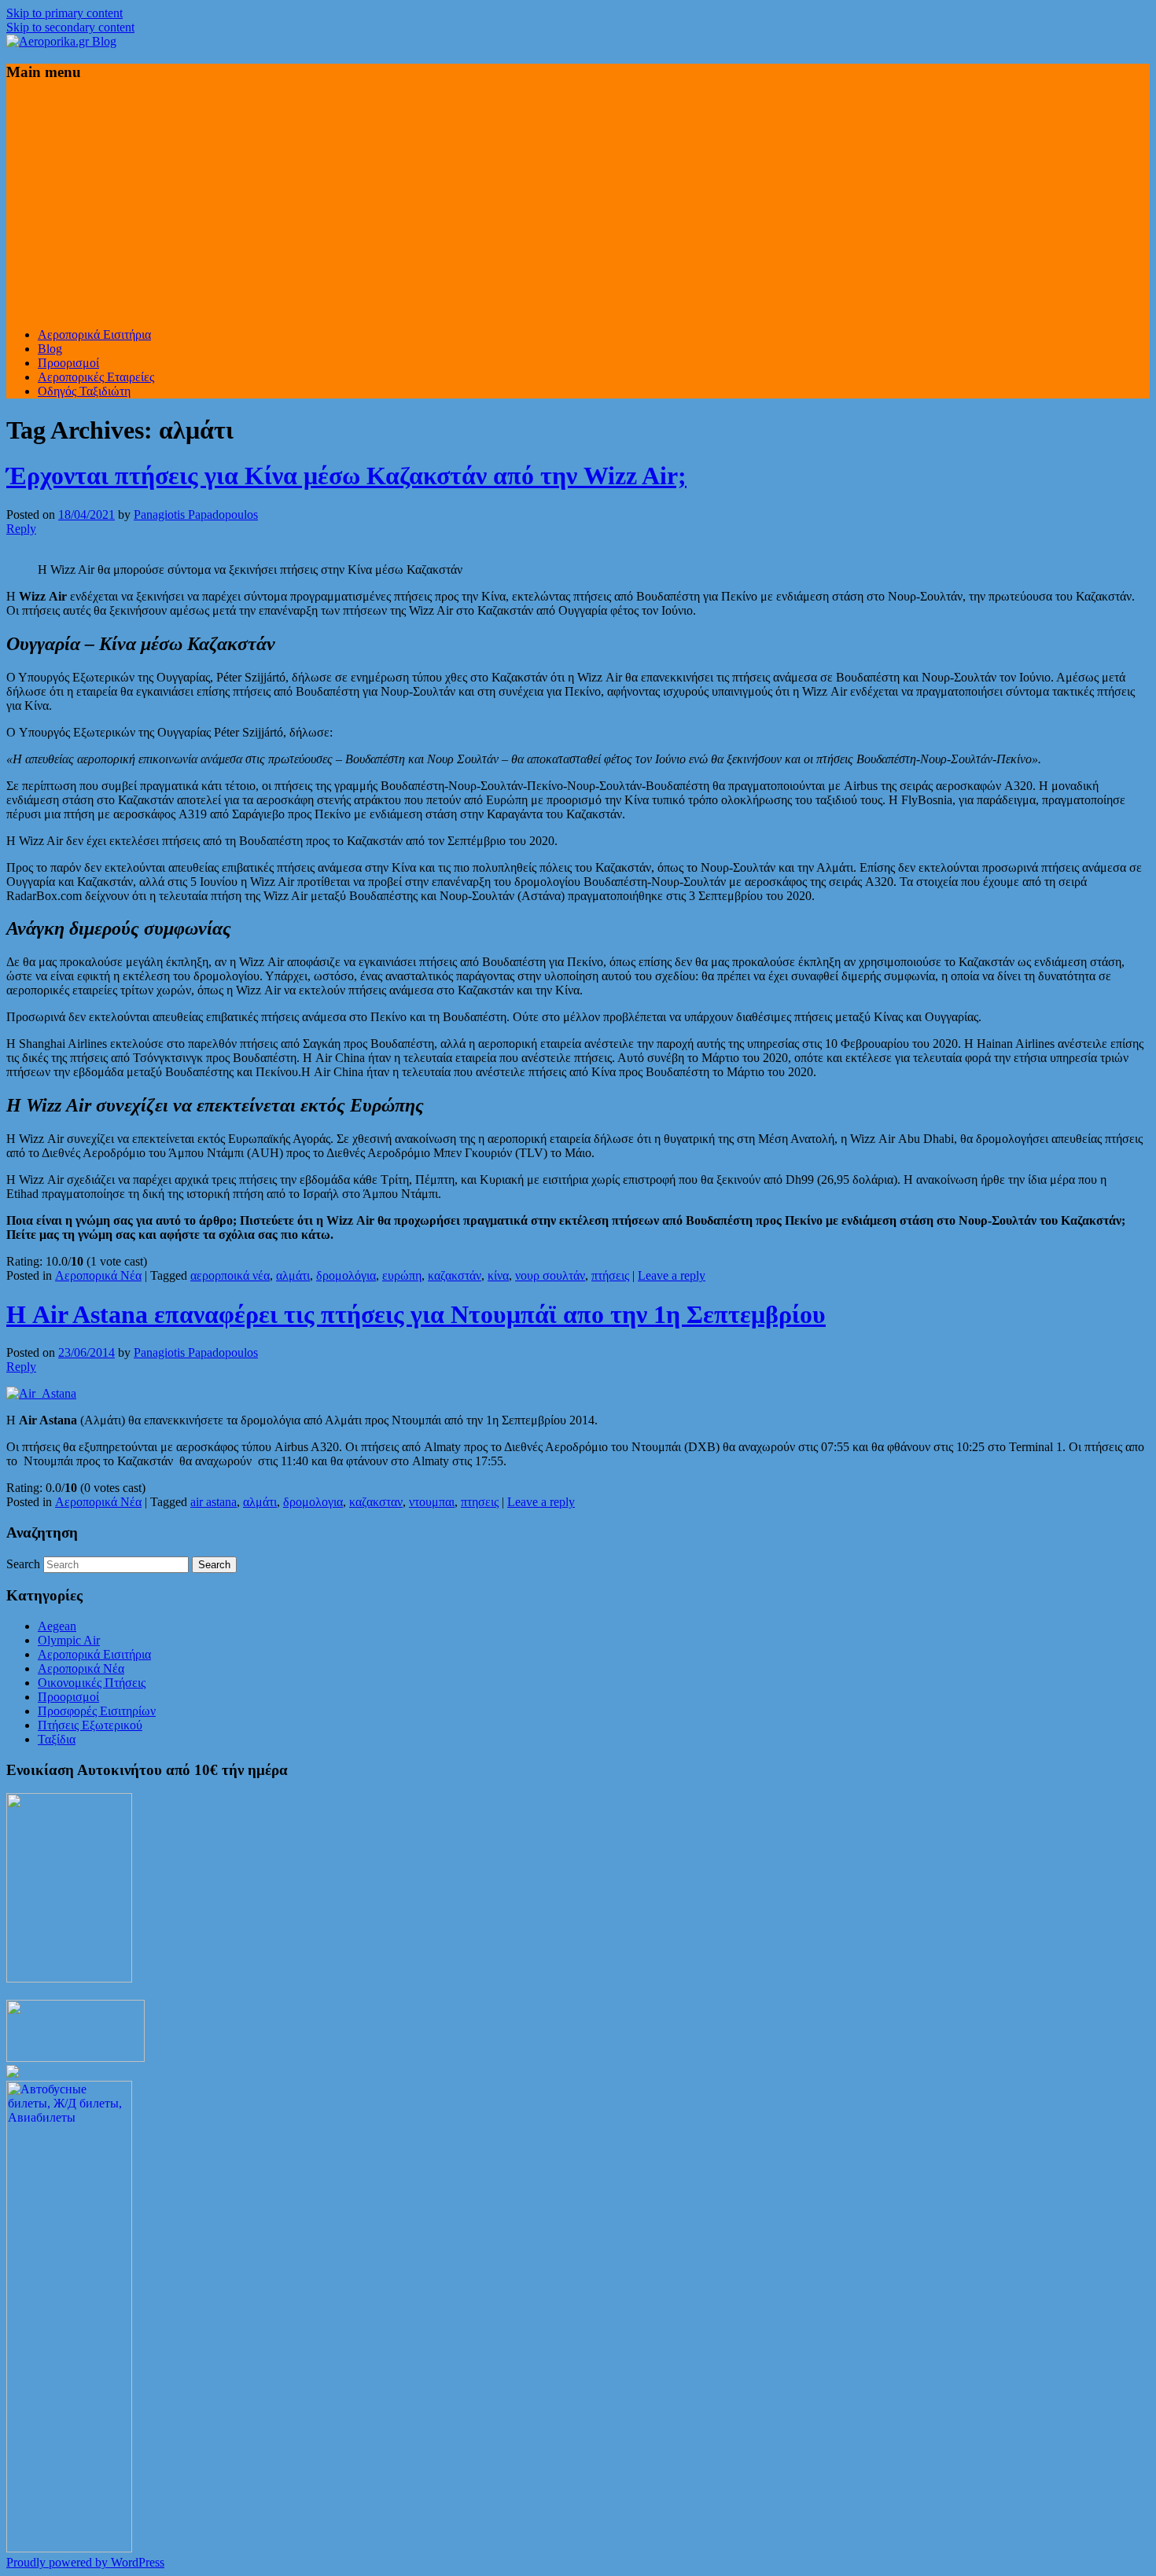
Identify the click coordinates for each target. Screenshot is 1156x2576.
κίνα (498, 1275)
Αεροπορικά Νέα (98, 1275)
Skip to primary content (64, 13)
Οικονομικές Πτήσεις (92, 1683)
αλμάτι (293, 1275)
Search (23, 1564)
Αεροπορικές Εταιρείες (96, 377)
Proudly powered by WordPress (85, 2562)
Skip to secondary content (70, 27)
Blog (50, 349)
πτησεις (480, 1502)
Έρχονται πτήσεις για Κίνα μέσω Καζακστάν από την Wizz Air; (346, 476)
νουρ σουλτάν (550, 1275)
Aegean (57, 1626)
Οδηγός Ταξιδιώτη (84, 391)
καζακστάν (455, 1275)
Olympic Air (69, 1640)
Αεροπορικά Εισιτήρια (94, 334)
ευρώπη (402, 1275)
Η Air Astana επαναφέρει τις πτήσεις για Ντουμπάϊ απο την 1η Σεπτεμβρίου (416, 1314)
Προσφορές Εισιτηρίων (97, 1711)
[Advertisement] (578, 205)
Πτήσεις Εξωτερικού (90, 1725)
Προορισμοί (68, 363)
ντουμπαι (432, 1502)
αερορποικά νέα (230, 1275)
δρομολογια (313, 1502)
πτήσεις (610, 1275)
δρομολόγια (346, 1275)
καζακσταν (376, 1502)
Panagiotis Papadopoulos (196, 514)
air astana (214, 1502)
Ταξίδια (57, 1739)
